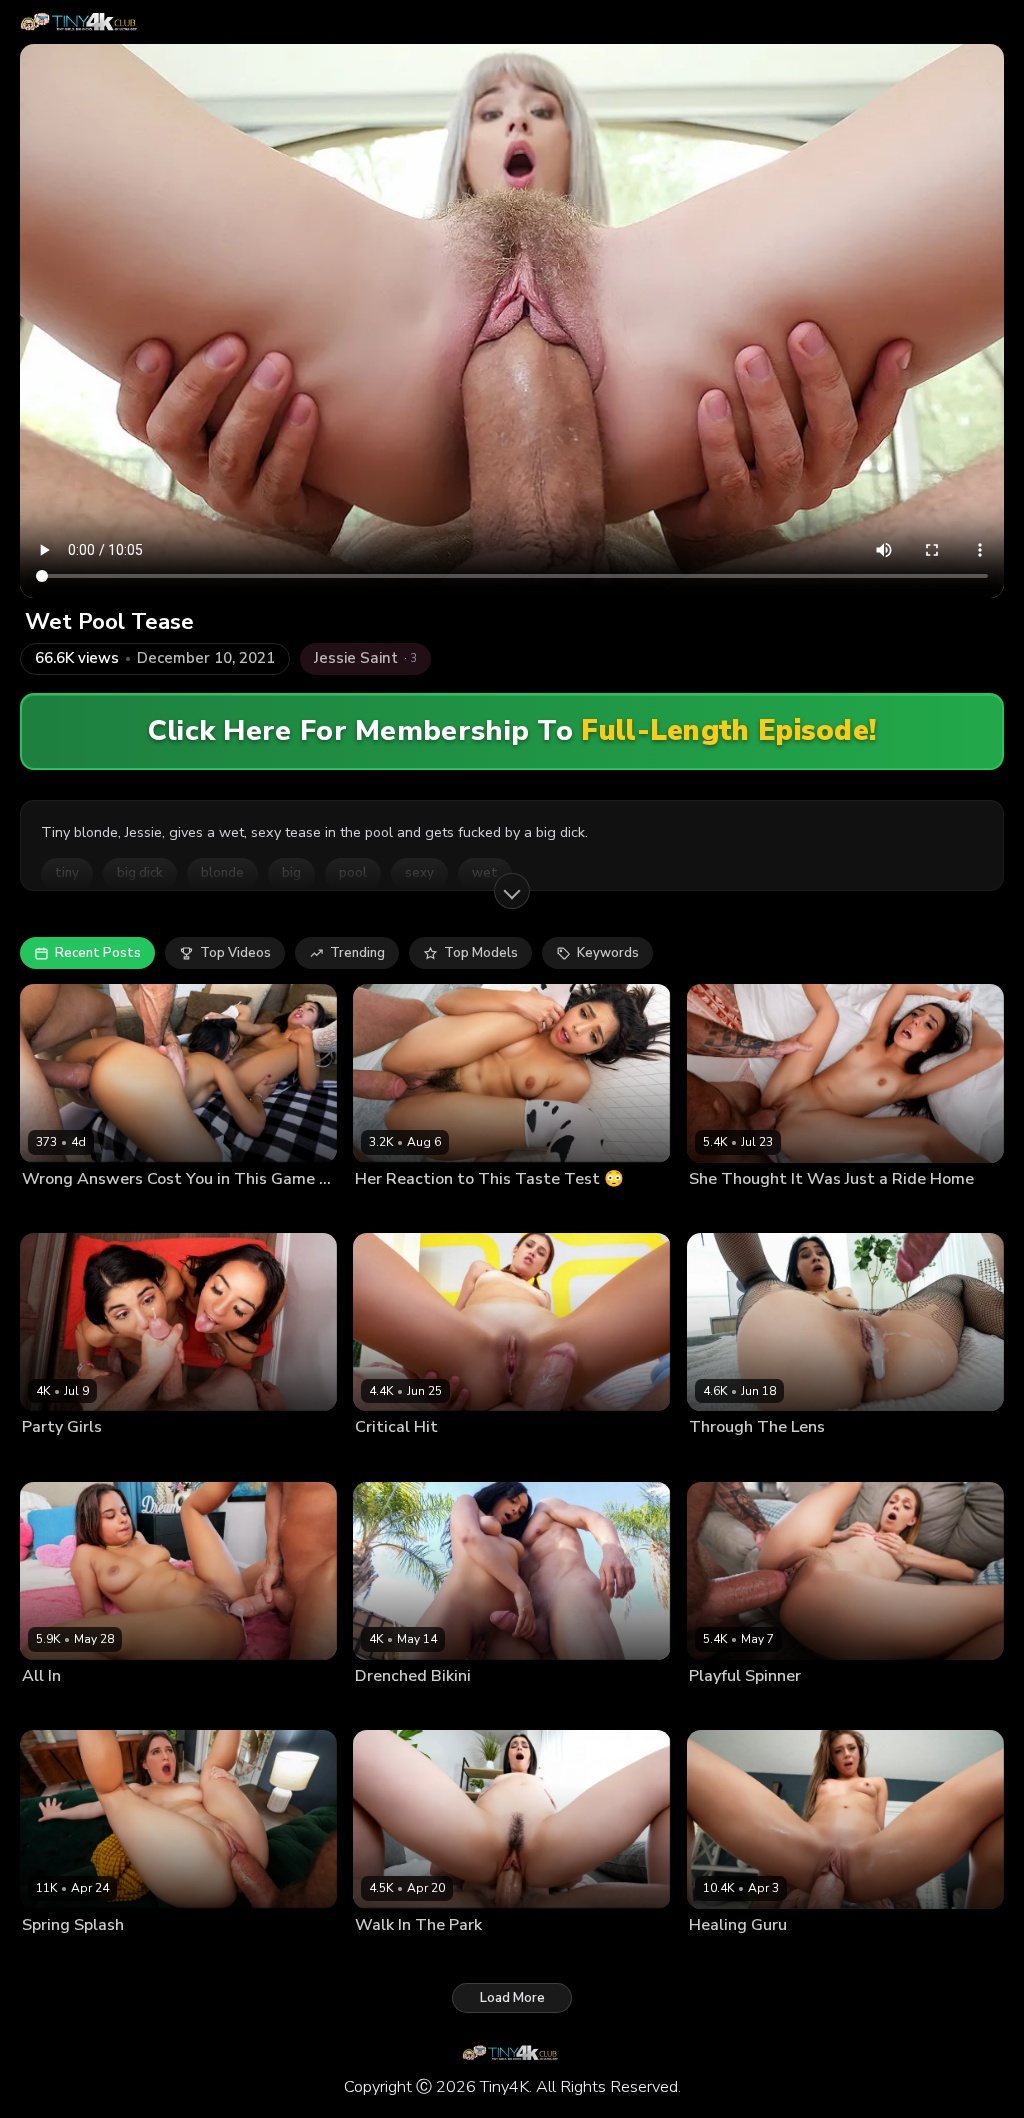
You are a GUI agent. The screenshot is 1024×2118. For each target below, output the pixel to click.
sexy (419, 873)
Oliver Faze (466, 1459)
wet (485, 873)
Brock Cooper (215, 1211)
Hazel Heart (390, 1211)
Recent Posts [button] (98, 953)
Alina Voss (386, 1957)
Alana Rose (56, 1957)
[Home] (81, 22)
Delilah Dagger (734, 1459)
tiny (67, 873)
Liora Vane (53, 1211)
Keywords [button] (608, 953)
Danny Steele (463, 1957)
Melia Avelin (725, 1708)
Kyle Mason (466, 1211)
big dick (140, 873)
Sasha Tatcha (728, 1211)
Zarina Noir (139, 1459)
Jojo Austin (720, 1957)
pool (353, 873)
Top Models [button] (481, 953)
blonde (222, 873)
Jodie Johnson (218, 1459)
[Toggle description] (512, 891)
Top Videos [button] (235, 953)
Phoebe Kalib (129, 1211)
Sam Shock (139, 1708)
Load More (512, 1998)
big (291, 873)
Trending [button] (357, 953)
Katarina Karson (401, 1708)
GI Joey (795, 1211)
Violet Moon (391, 1459)
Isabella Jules (61, 1708)
